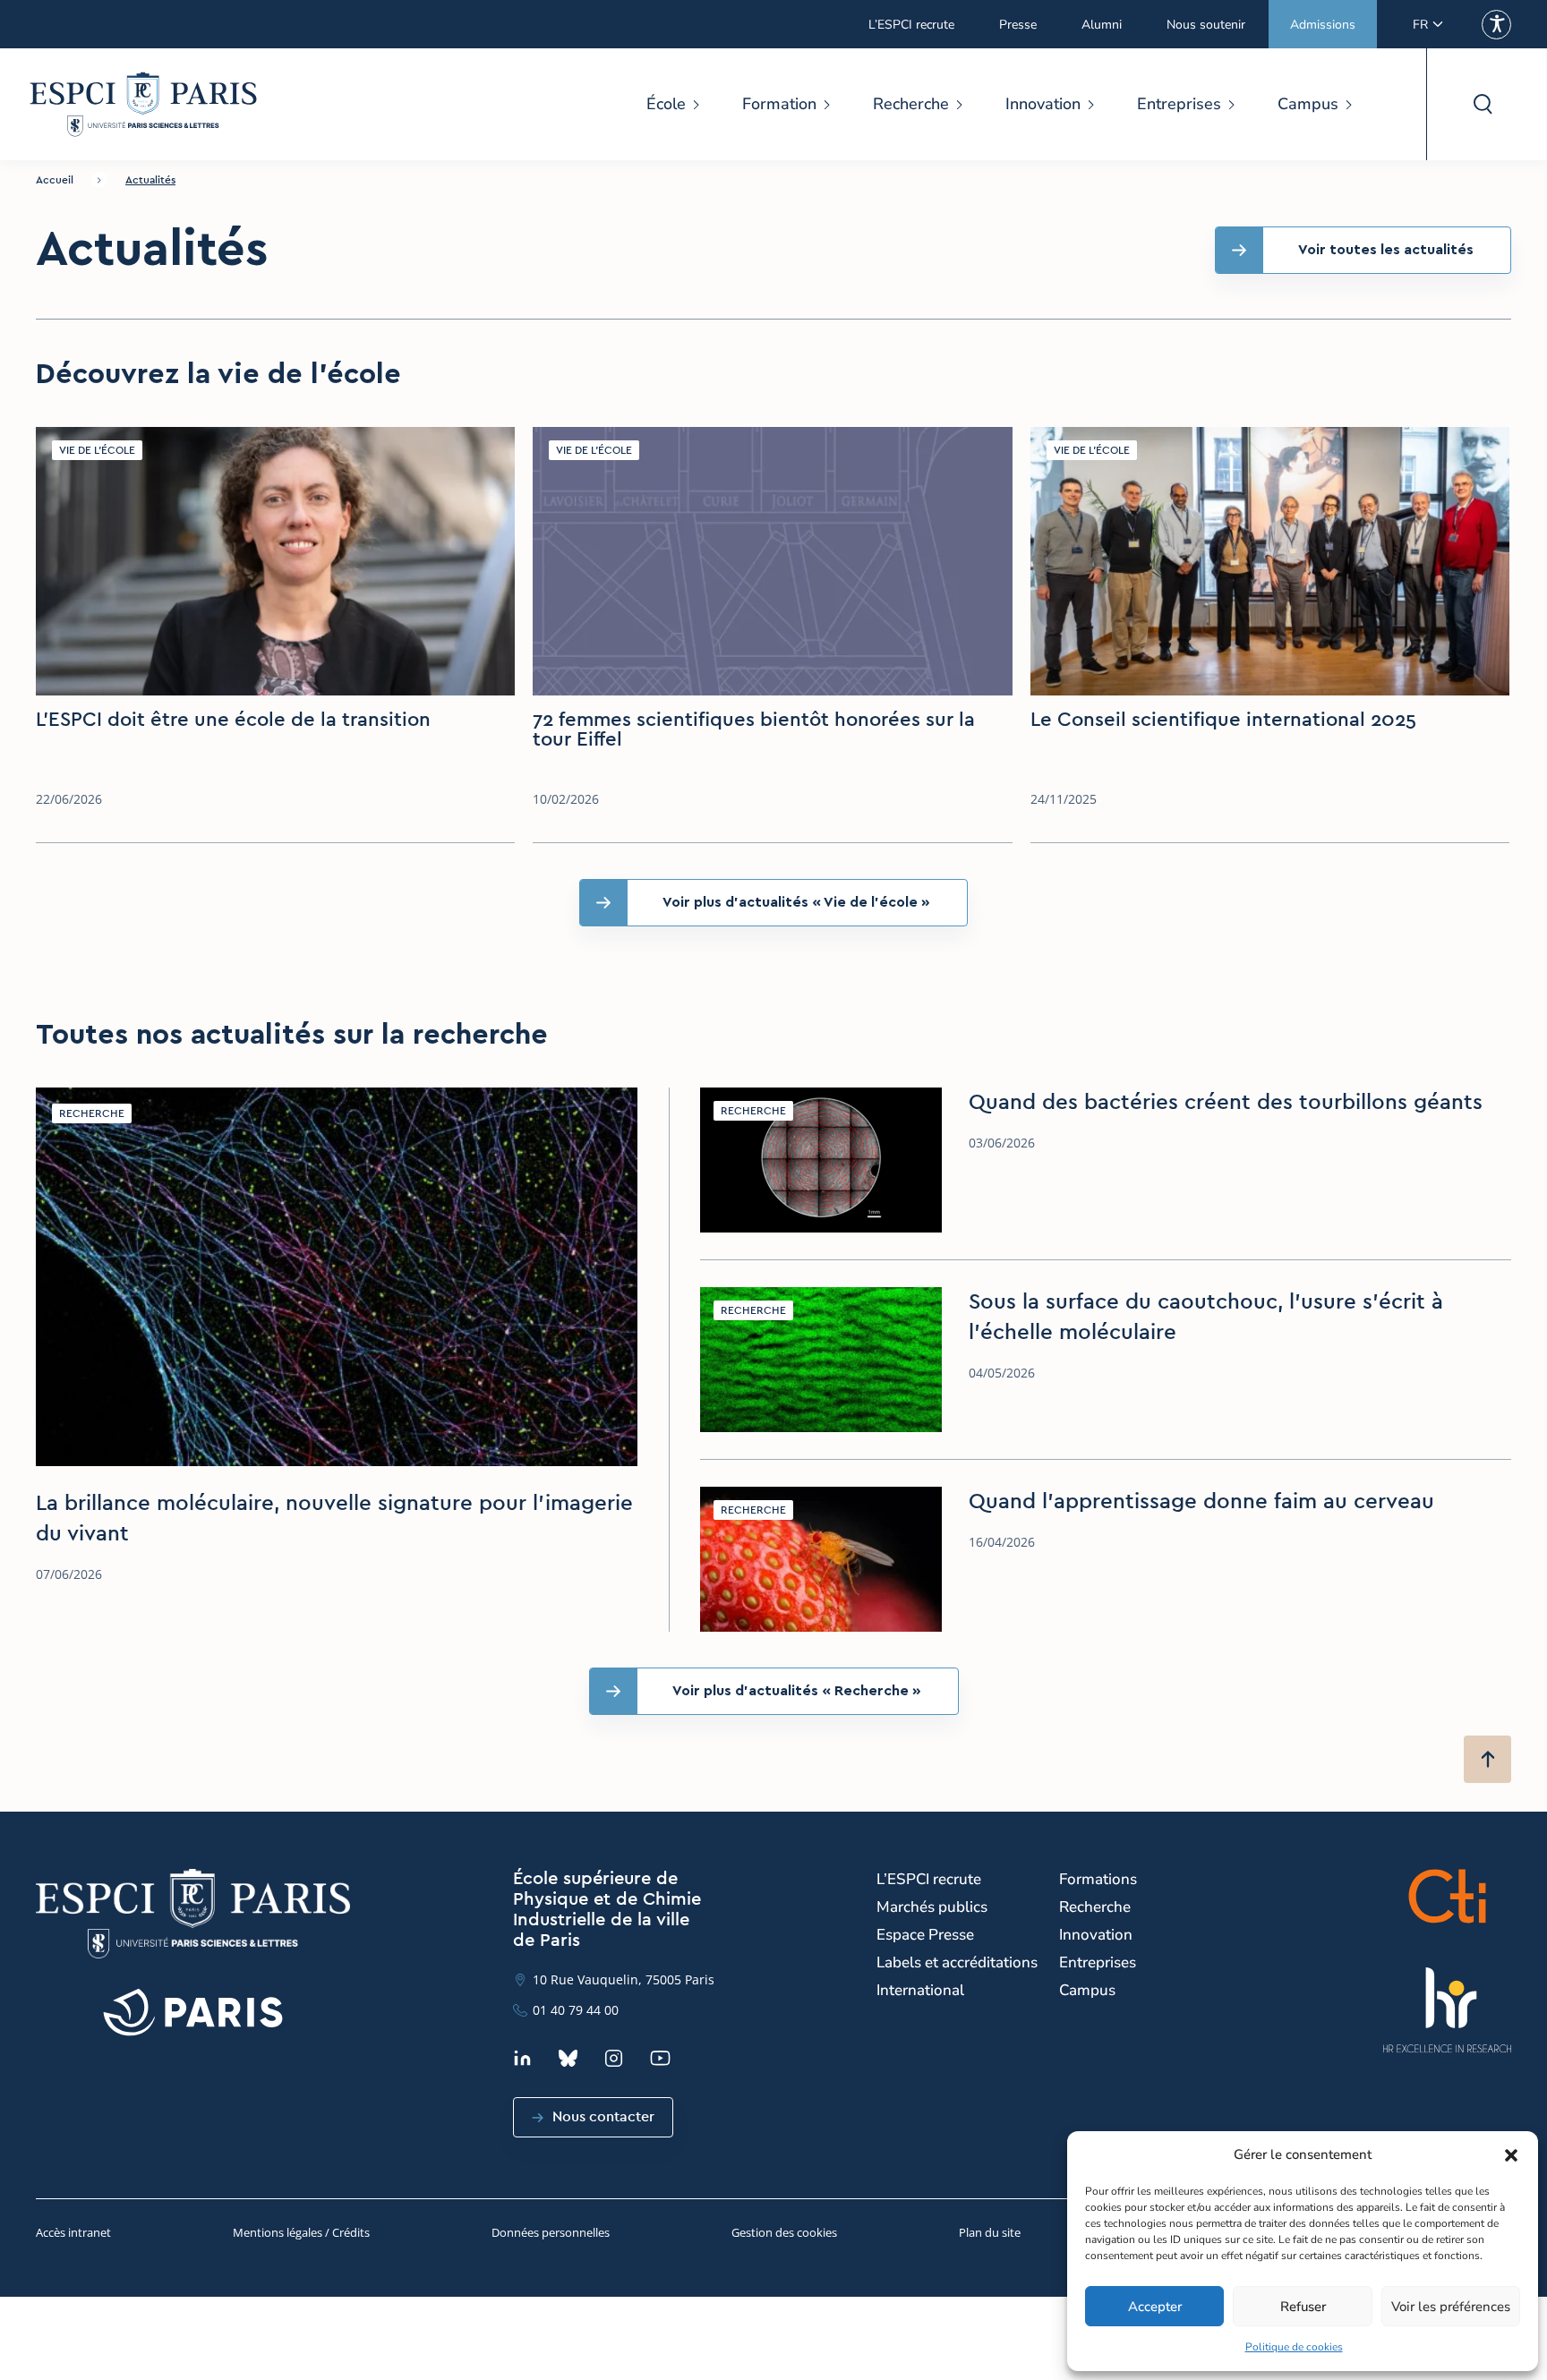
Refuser (1303, 2307)
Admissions (1323, 25)
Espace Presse (925, 1935)
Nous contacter (603, 2117)
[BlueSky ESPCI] (568, 2058)
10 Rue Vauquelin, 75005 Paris (624, 1979)
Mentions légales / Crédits (301, 2232)
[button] (1511, 2155)
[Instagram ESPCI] (614, 2058)
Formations (1098, 1879)
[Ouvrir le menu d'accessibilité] (1496, 25)
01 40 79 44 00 (576, 2010)
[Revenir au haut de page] (1487, 1759)
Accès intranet (73, 2232)
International (920, 1990)
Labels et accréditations (957, 1962)
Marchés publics (932, 1907)
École (666, 104)
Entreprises (1179, 104)
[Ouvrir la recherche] (1482, 104)
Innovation (1043, 104)
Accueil (55, 180)
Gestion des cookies (784, 2232)
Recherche (911, 104)
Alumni (1102, 25)
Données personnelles (551, 2232)
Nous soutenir (1206, 25)
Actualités (150, 180)
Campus (1308, 104)
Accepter (1155, 2307)
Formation (779, 104)
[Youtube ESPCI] (660, 2058)
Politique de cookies (1294, 2347)
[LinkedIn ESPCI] (522, 2058)
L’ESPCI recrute (911, 25)
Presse (1018, 25)
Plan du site (990, 2232)
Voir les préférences (1451, 2307)
